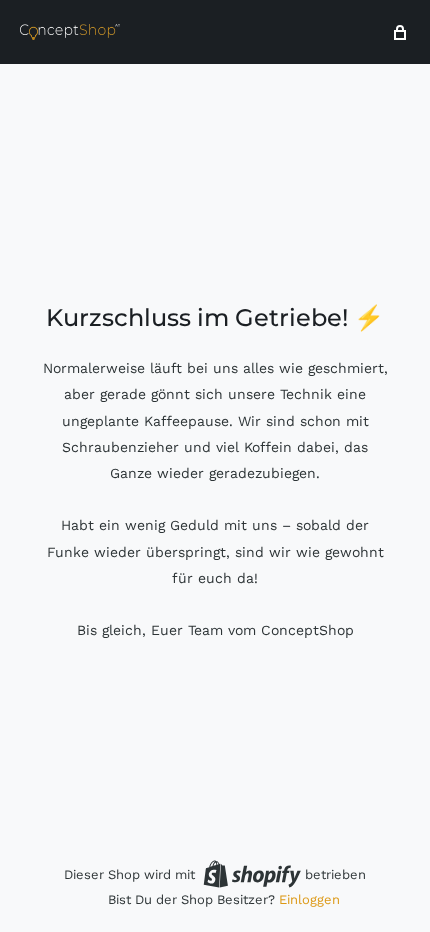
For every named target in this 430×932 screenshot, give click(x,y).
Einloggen (309, 899)
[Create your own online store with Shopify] (252, 874)
